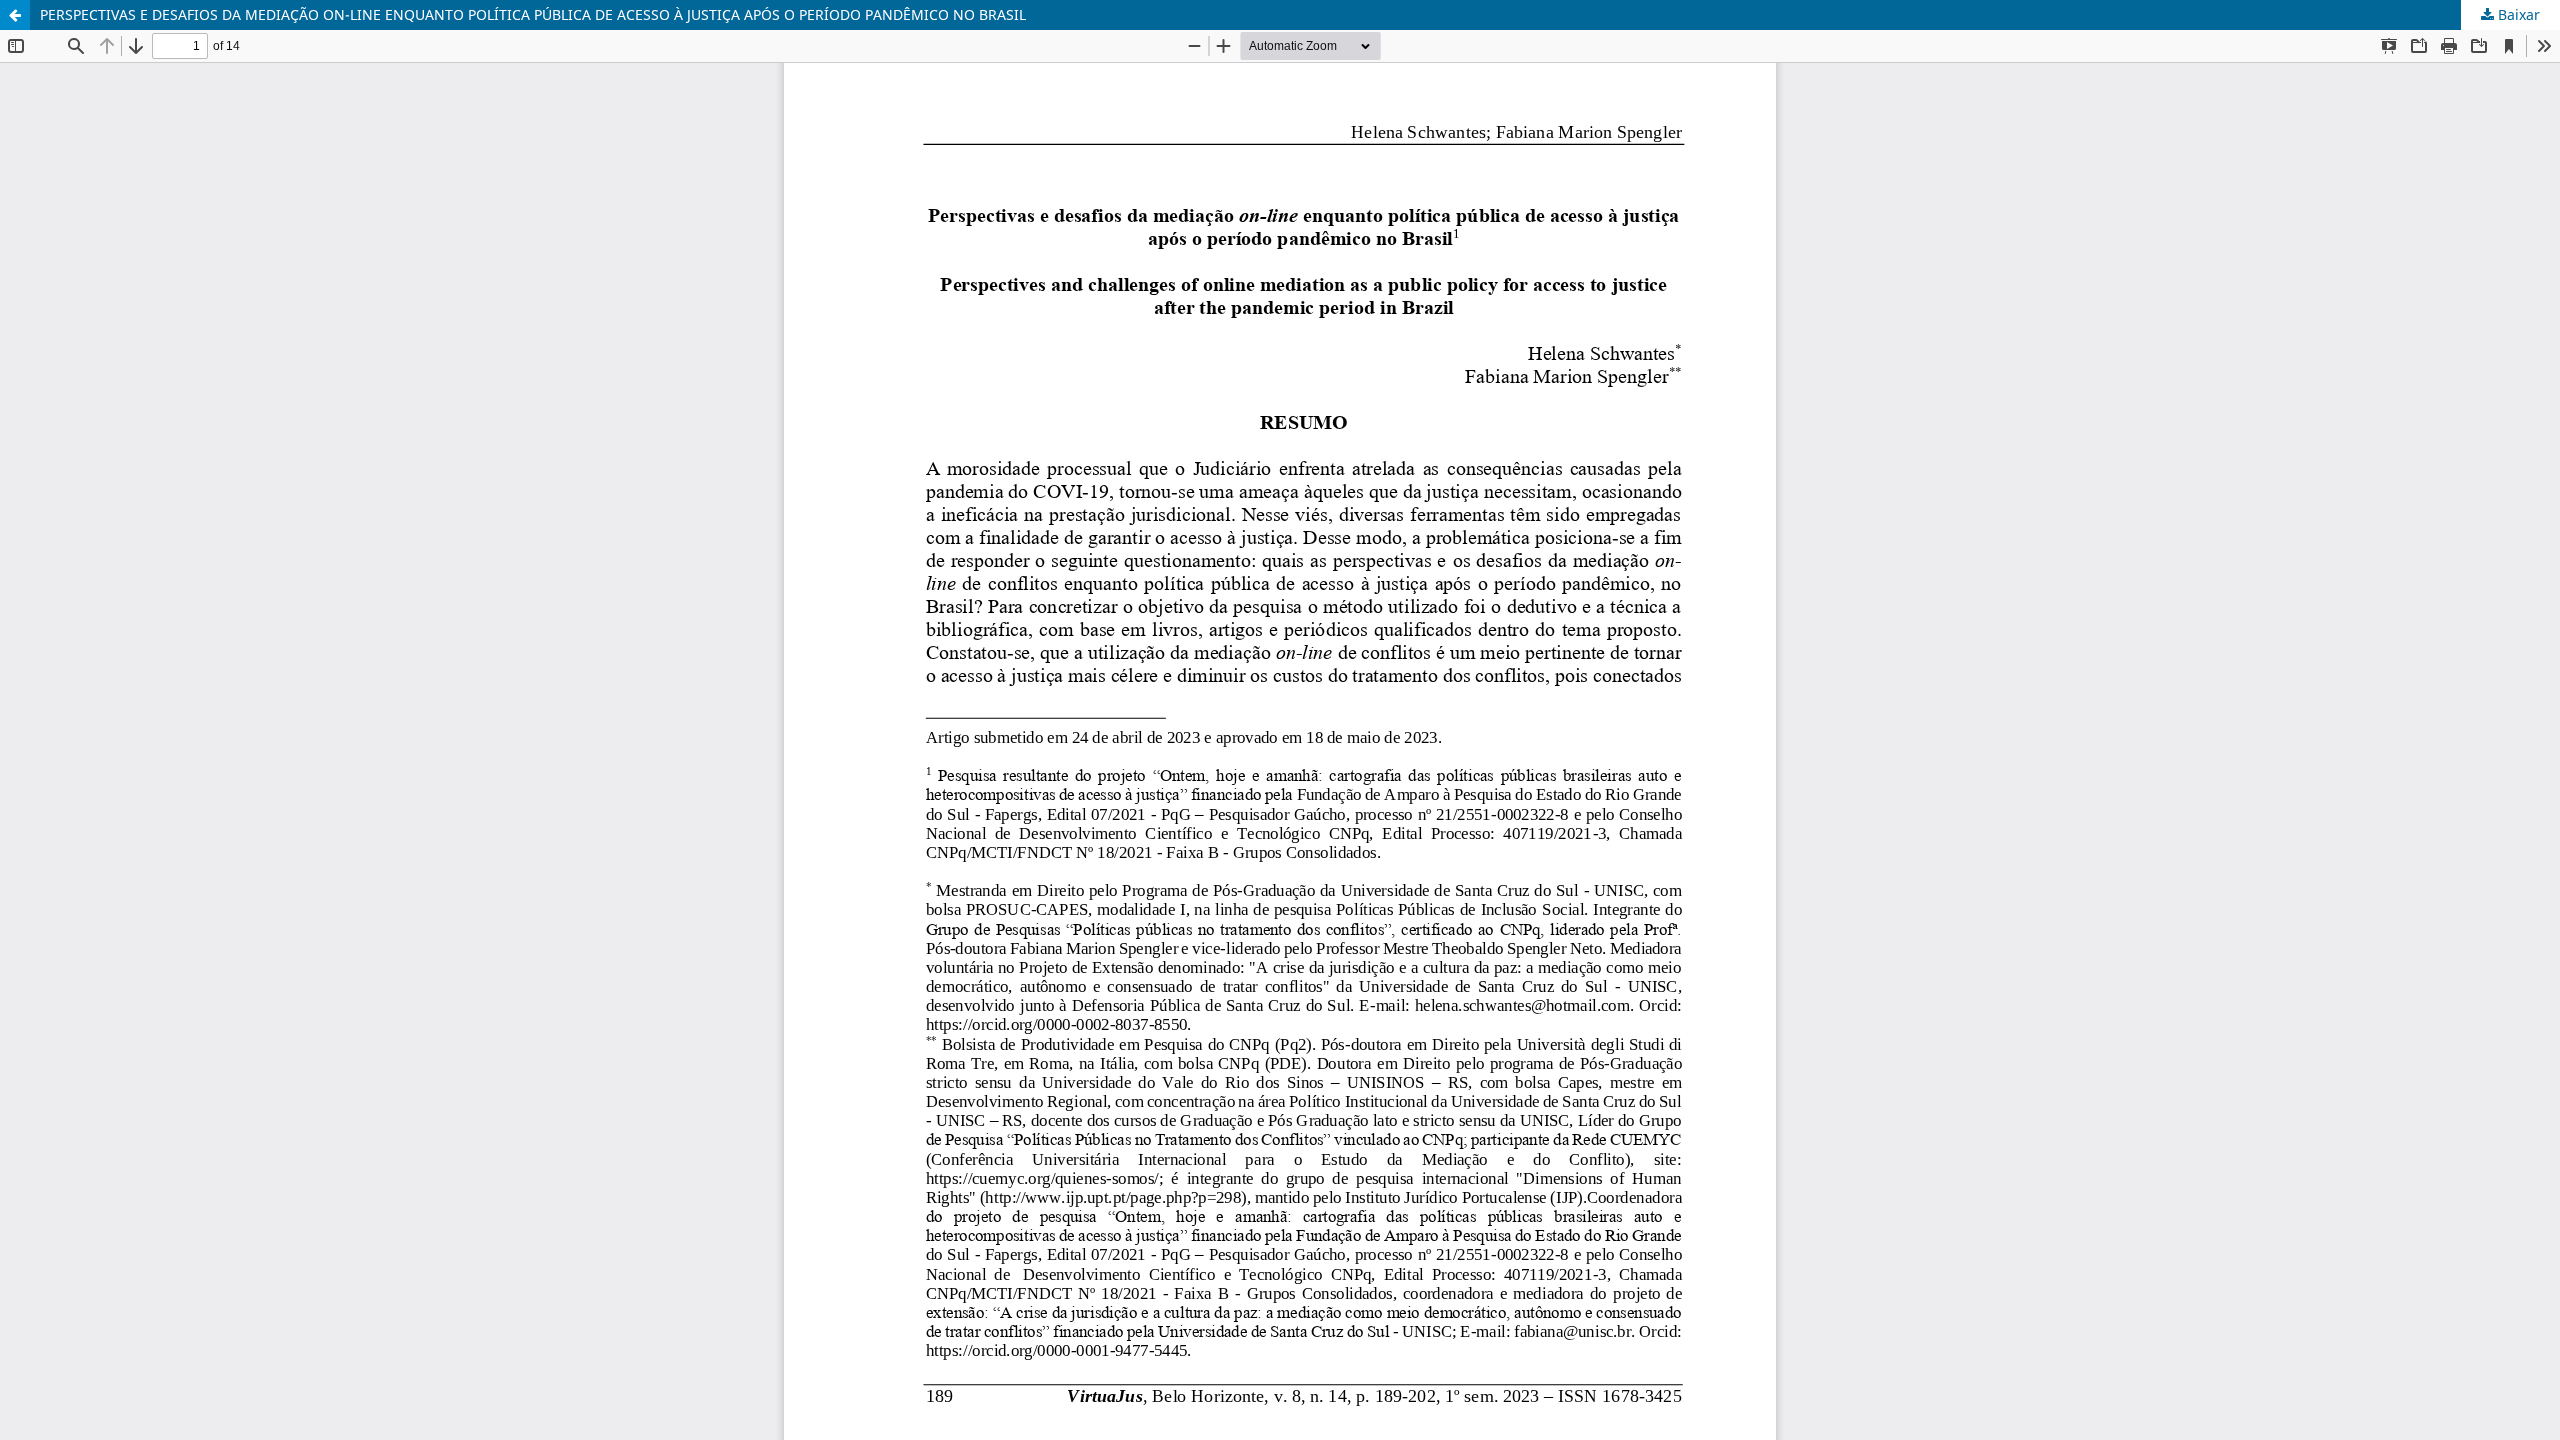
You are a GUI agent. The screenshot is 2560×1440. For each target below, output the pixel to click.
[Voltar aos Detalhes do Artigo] (15, 15)
